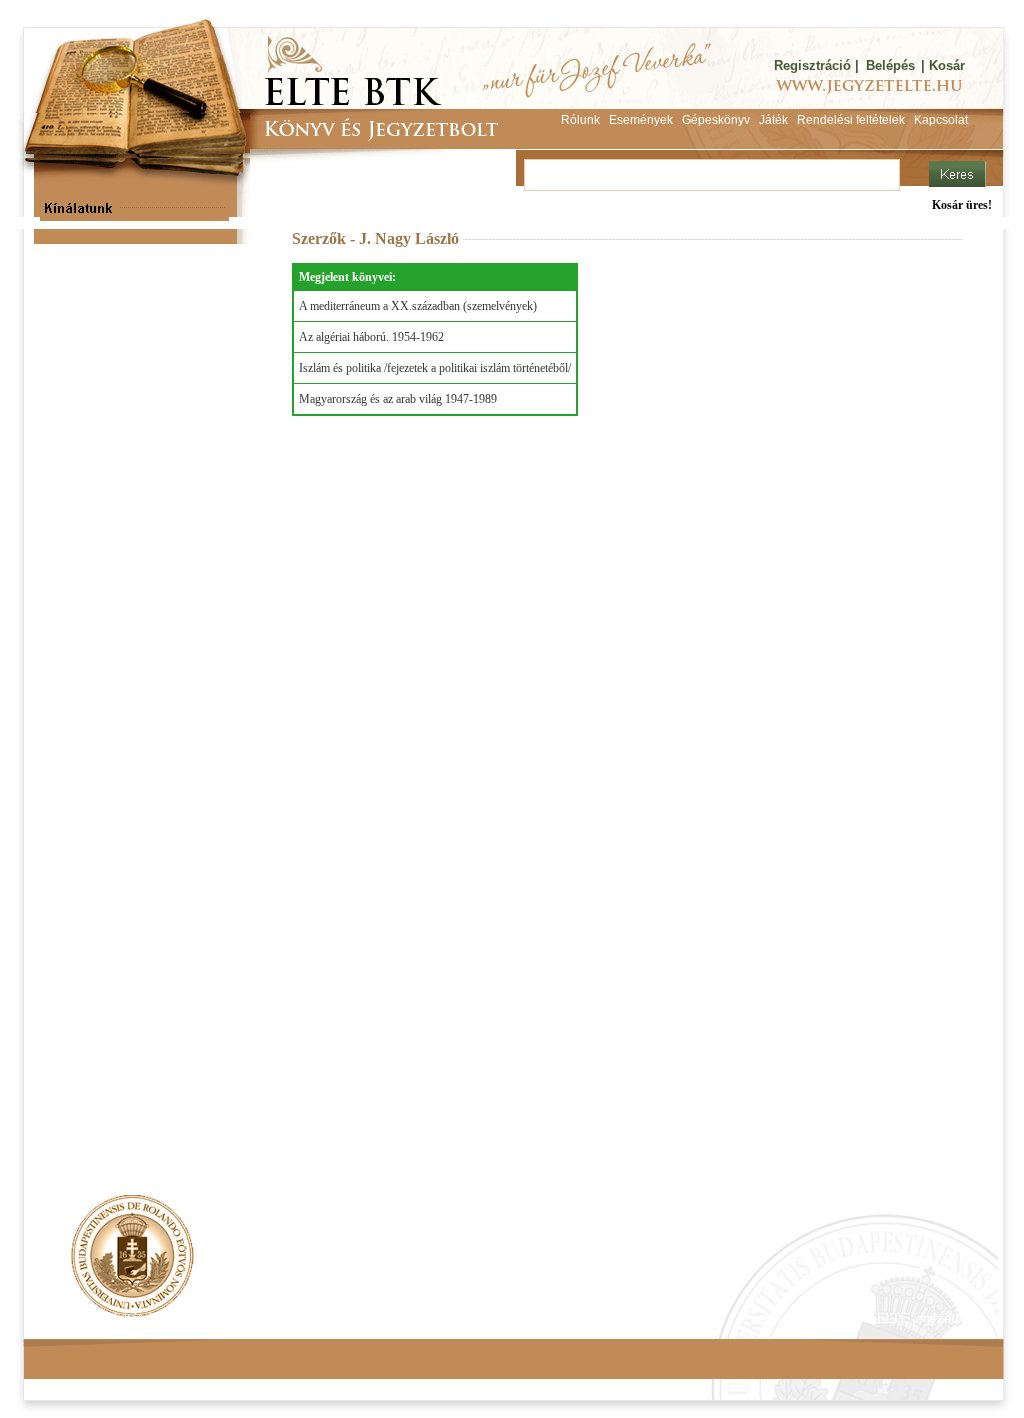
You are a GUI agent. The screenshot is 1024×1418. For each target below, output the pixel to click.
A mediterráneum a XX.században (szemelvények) (418, 306)
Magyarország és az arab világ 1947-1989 (398, 399)
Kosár (947, 65)
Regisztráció (812, 65)
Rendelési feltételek (109, 1318)
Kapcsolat (318, 1318)
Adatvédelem (227, 1318)
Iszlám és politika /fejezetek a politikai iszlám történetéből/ (435, 368)
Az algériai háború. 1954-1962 (371, 337)
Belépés (890, 65)
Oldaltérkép (404, 1318)
